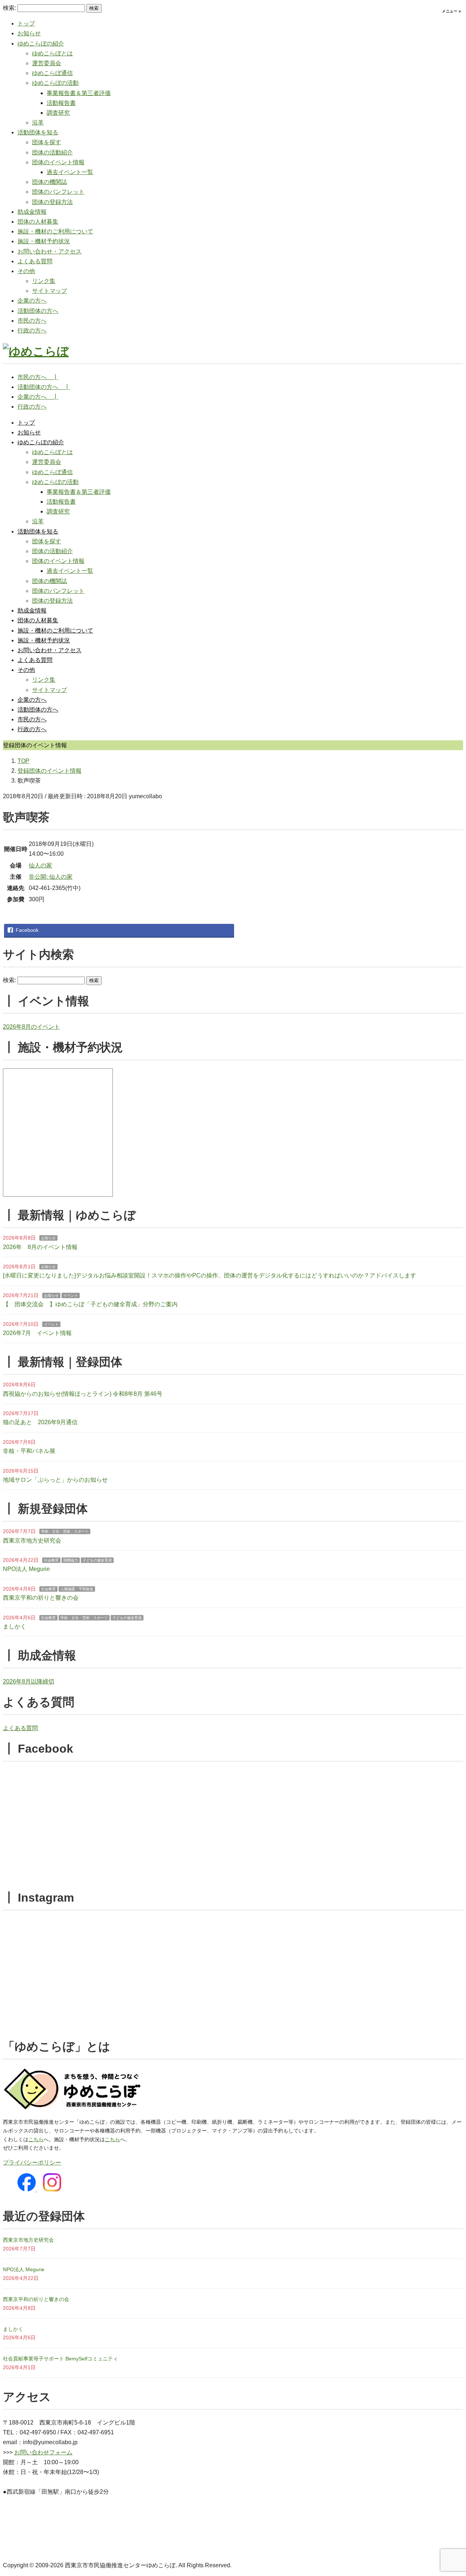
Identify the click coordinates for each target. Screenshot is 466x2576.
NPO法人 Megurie (26, 1569)
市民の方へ (32, 321)
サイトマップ (50, 291)
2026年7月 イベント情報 (37, 1333)
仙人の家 (40, 865)
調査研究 (58, 113)
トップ (26, 23)
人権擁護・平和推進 (77, 1589)
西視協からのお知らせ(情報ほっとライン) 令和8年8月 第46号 (83, 1394)
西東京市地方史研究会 (32, 1541)
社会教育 (51, 1560)
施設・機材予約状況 (44, 241)
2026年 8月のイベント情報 (40, 1247)
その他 (26, 271)
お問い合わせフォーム (43, 2452)
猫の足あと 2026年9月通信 (40, 1422)
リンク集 (44, 281)
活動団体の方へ (38, 311)
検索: (9, 8)
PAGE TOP (449, 2493)
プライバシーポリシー (32, 2163)
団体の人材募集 (38, 222)
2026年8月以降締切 (29, 1681)
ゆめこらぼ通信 (52, 73)
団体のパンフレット (58, 192)
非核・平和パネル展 (29, 1451)
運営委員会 (47, 63)
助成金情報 (32, 212)
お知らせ (29, 33)
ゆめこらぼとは (52, 53)
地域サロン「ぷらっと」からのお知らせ (55, 1480)
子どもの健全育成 (97, 1560)
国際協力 (71, 1560)
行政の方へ (32, 330)
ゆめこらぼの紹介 (41, 44)
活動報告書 (61, 103)
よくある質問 (35, 261)
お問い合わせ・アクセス (50, 251)
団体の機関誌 (50, 182)
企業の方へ (32, 301)
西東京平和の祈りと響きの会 (41, 1598)
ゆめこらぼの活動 (55, 83)
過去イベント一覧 (70, 172)
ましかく (15, 1626)
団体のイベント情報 (58, 162)
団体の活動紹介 (52, 152)
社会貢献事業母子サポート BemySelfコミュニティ (60, 2359)
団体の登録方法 (52, 202)
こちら (36, 2139)
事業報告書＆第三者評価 (79, 93)
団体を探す (47, 142)
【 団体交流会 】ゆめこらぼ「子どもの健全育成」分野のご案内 (90, 1304)
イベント (71, 1295)
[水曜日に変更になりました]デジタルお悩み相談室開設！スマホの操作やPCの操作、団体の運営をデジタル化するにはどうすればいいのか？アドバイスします (210, 1275)
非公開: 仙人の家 (51, 877)
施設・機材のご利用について (55, 231)
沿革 (38, 123)
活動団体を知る (38, 132)
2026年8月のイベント (31, 1027)
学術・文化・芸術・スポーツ (65, 1531)
